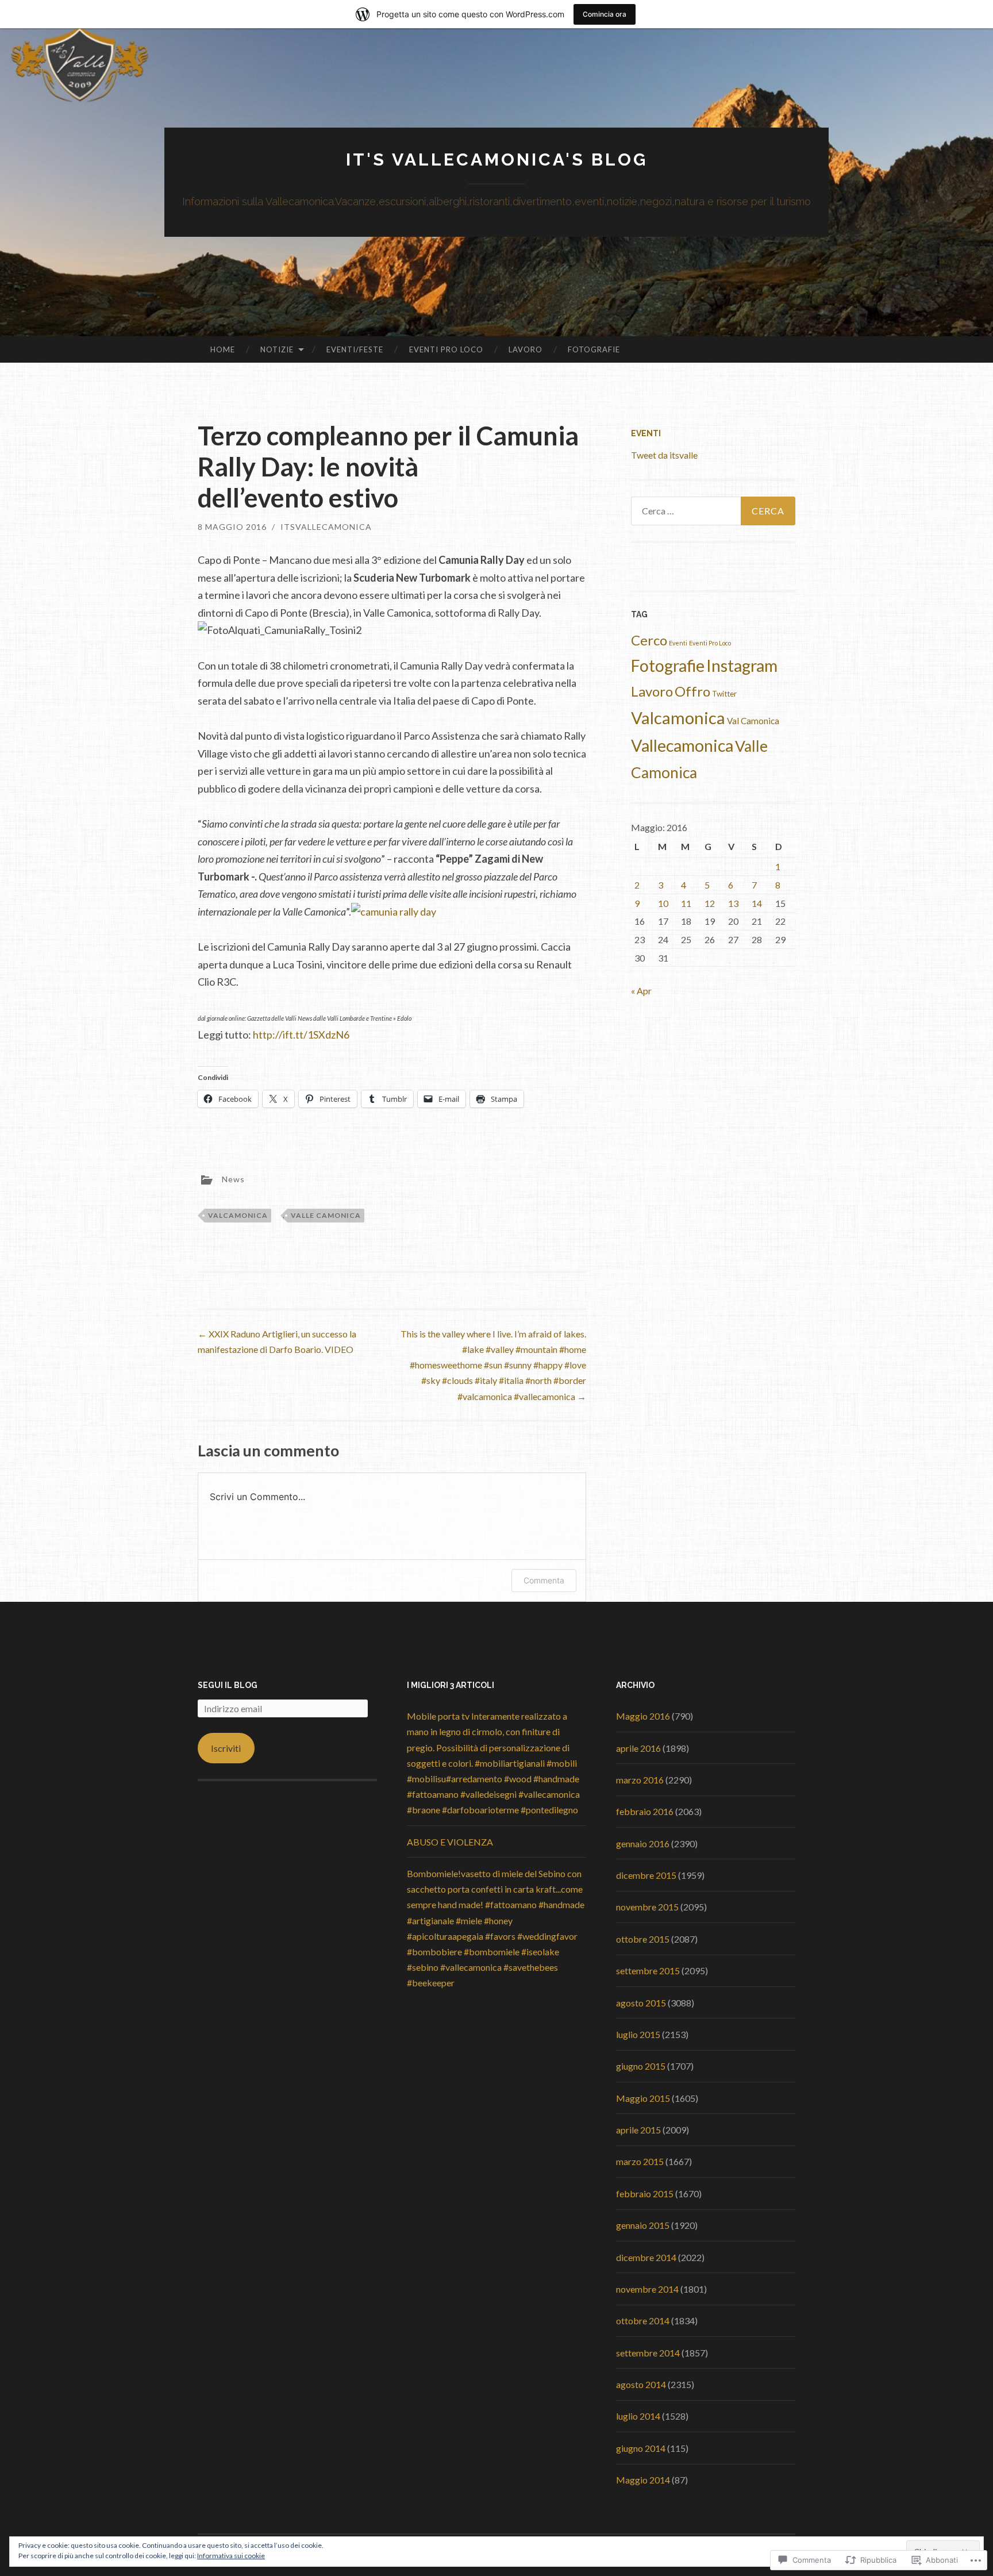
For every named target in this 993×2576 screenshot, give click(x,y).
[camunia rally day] (394, 912)
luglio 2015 (638, 2034)
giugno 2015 (641, 2066)
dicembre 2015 (646, 1875)
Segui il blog (228, 1685)
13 (733, 903)
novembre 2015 (647, 1907)
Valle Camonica (326, 1215)
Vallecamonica (682, 745)
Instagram (742, 666)
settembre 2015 (648, 1971)
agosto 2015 (641, 2003)
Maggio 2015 (643, 2098)
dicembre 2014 (646, 2257)
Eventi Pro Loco (446, 349)
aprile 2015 (638, 2130)
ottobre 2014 (643, 2321)
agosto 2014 (641, 2384)
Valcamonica (238, 1215)
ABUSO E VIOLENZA (450, 1842)
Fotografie (594, 349)
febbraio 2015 (645, 2194)
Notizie (277, 349)
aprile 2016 (638, 1748)
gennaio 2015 (643, 2225)
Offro (692, 691)
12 (710, 903)
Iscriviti (226, 1748)
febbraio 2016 (645, 1811)
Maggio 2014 (643, 2480)
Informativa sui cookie (231, 2556)
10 (663, 903)
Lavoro (526, 349)
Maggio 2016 (643, 1716)
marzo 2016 (640, 1780)
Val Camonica (753, 721)
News (233, 1179)
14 (757, 903)
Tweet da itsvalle (664, 455)
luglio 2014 (638, 2416)
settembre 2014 (648, 2353)
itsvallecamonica (326, 527)
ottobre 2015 (643, 1939)
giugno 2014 (641, 2448)
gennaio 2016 (643, 1843)
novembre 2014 (647, 2289)
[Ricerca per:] (713, 511)
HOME (223, 349)
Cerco (649, 640)
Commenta (544, 1580)
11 (686, 903)
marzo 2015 (640, 2161)
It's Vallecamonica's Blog (497, 159)
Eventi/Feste (355, 349)
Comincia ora (605, 14)
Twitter (724, 694)
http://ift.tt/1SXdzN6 (301, 1035)
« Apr (641, 991)
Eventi (646, 433)
